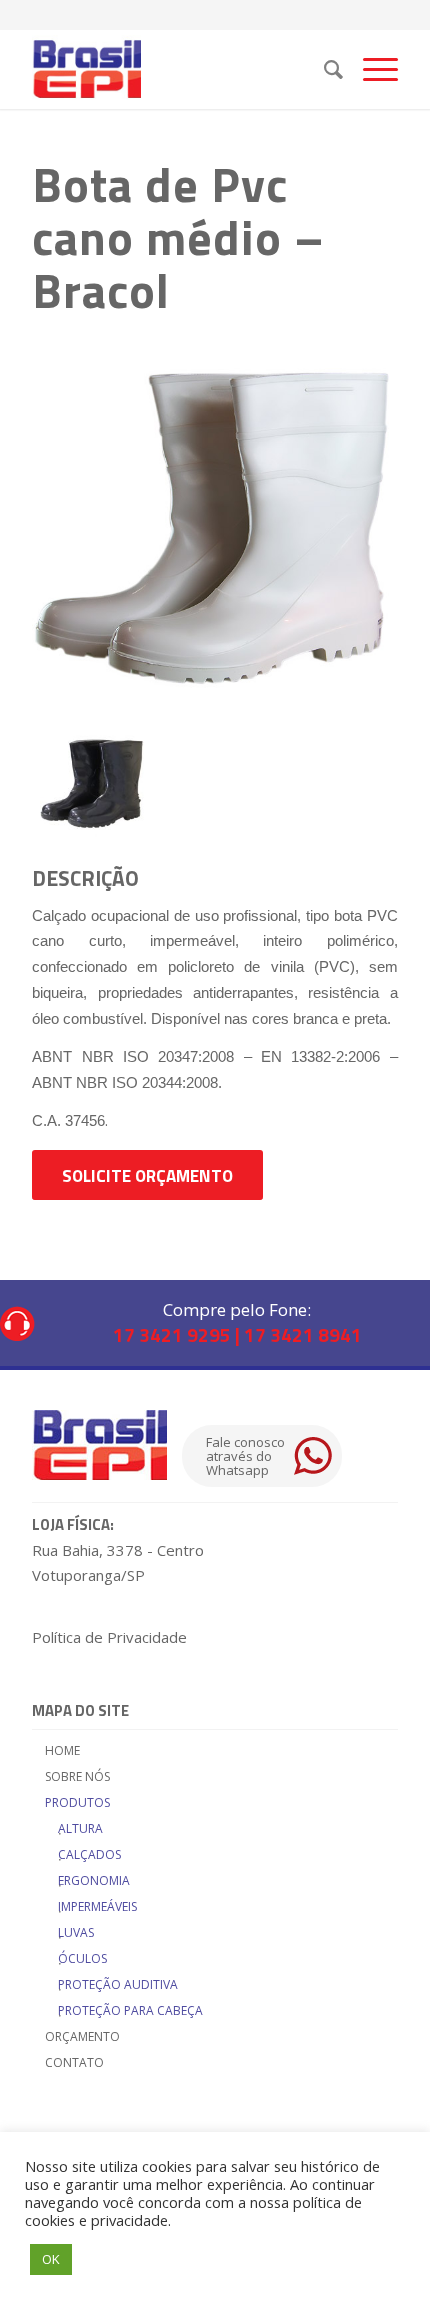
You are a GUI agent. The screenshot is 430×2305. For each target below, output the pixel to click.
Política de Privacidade (109, 1637)
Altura (80, 1828)
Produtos (77, 1802)
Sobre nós (77, 1776)
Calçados (89, 1854)
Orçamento (82, 2036)
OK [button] (51, 2259)
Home (62, 1750)
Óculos (82, 1958)
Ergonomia (94, 1880)
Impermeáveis (97, 1906)
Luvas (76, 1932)
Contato (74, 2062)
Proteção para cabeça (130, 2010)
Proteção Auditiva (118, 1984)
